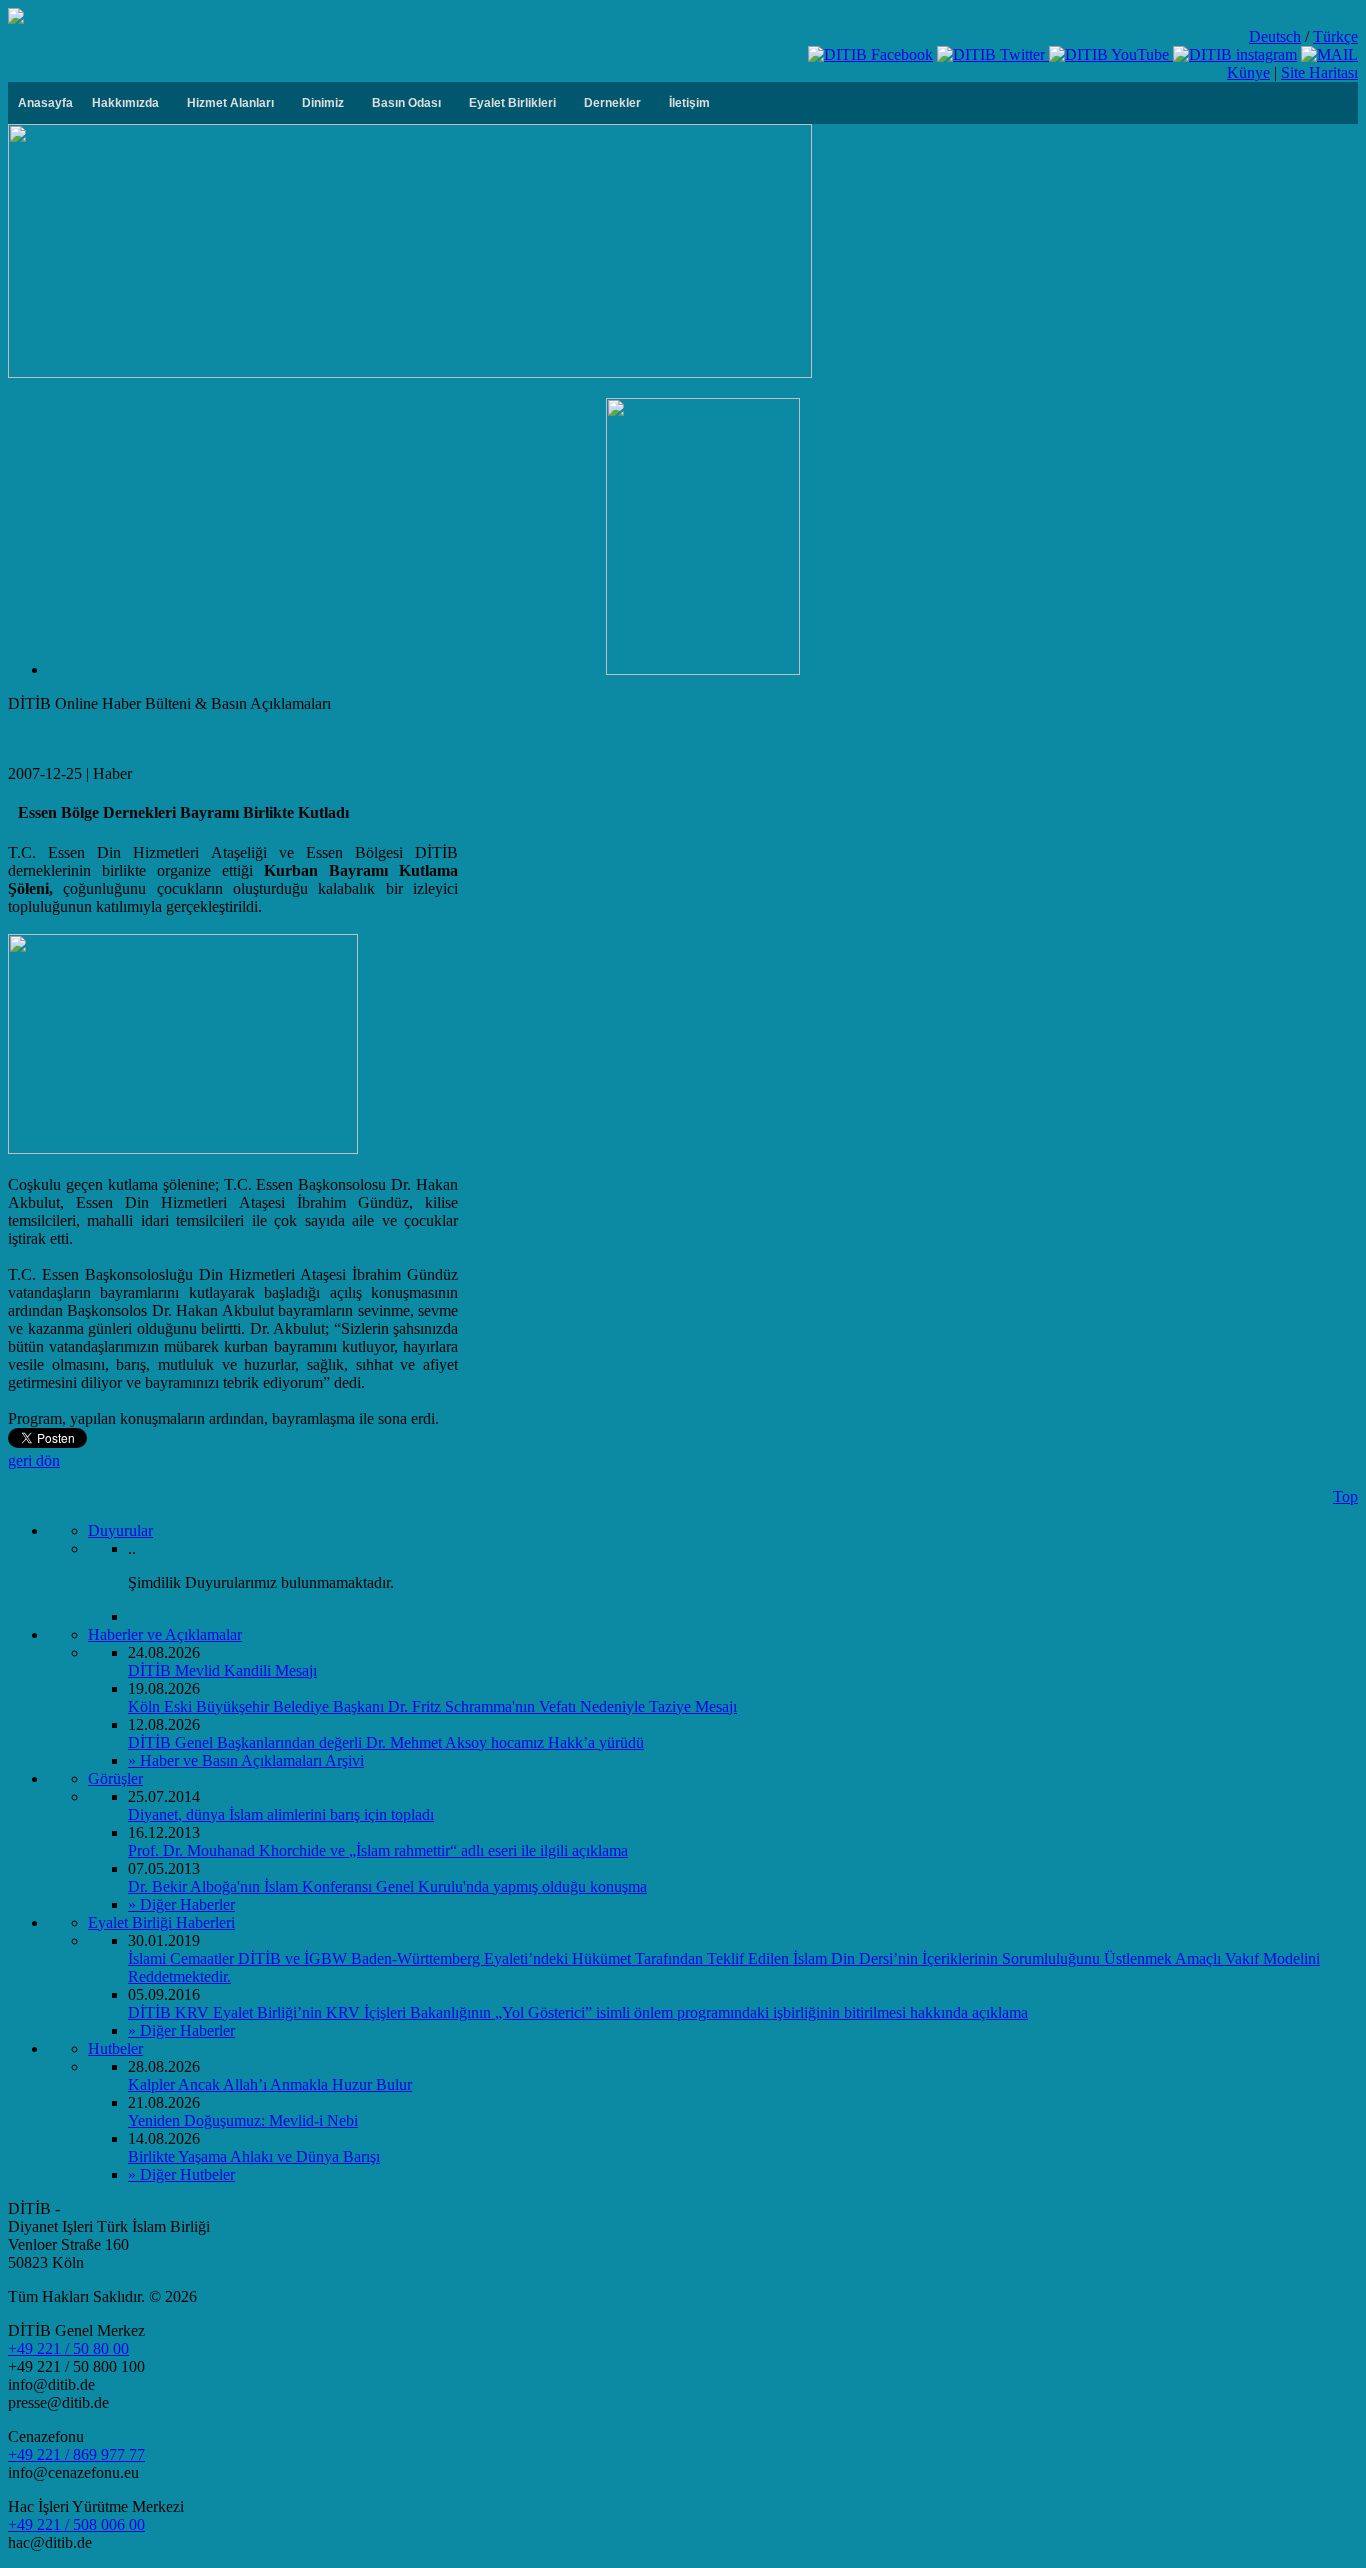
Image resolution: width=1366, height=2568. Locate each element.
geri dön (34, 1460)
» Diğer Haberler (181, 1904)
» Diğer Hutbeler (181, 2174)
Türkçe (1335, 36)
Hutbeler (115, 2048)
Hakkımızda (125, 103)
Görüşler (115, 1778)
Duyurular (120, 1530)
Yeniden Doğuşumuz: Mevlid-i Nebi (243, 2120)
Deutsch (1275, 36)
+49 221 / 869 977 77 (76, 2454)
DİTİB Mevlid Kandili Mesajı (222, 1670)
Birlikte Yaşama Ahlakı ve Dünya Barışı (254, 2156)
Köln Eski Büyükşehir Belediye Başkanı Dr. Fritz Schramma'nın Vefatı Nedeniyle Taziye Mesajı (432, 1706)
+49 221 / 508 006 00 (76, 2524)
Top (1345, 1496)
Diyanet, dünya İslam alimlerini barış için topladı (281, 1814)
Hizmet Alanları (230, 103)
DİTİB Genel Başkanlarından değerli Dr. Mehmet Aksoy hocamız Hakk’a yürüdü (386, 1742)
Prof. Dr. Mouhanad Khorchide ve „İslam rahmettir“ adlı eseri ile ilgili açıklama (378, 1850)
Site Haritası (1319, 72)
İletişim (689, 103)
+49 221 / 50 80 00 (68, 2348)
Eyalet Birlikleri (512, 103)
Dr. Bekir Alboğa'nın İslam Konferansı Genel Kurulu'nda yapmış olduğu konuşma (387, 1886)
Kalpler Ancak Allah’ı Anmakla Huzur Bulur (270, 2084)
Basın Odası (406, 103)
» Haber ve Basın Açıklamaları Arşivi (246, 1760)
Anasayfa (45, 103)
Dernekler (612, 103)
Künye (1248, 72)
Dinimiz (323, 103)
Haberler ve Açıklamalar (165, 1634)
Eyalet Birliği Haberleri (161, 1922)
